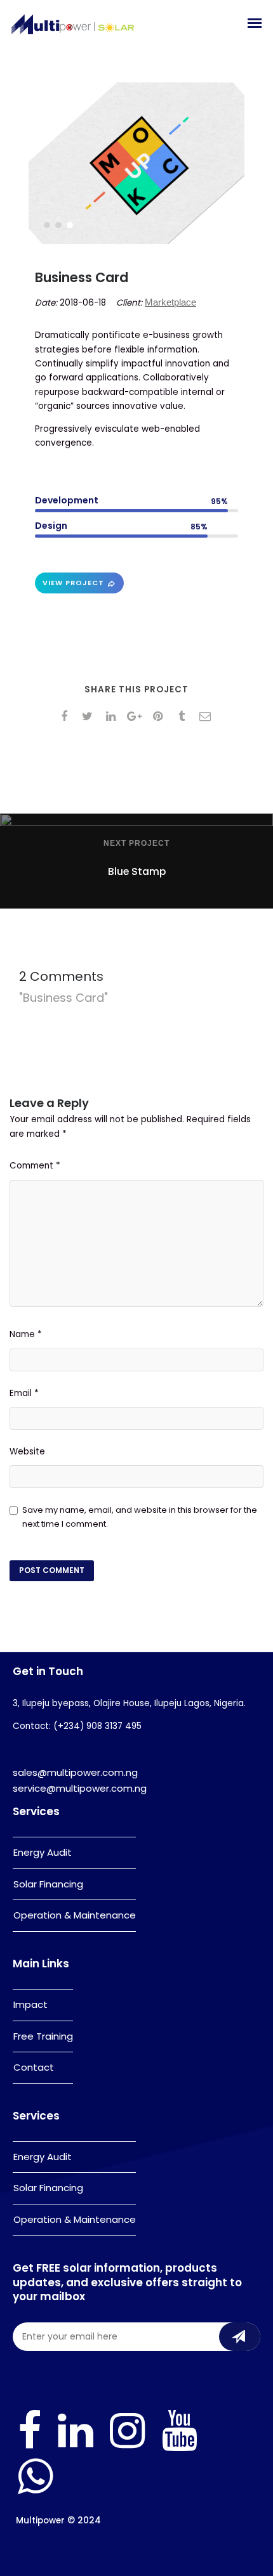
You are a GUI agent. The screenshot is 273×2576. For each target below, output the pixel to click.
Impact (30, 2004)
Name (26, 1334)
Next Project (136, 843)
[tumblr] (184, 716)
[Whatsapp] (36, 2493)
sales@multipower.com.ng (75, 1772)
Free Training (43, 2036)
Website (27, 1452)
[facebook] (66, 716)
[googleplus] (137, 716)
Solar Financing (48, 1884)
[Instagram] (128, 2448)
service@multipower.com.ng (80, 1788)
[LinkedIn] (76, 2448)
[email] (207, 716)
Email (24, 1393)
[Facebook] (30, 2448)
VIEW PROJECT (73, 583)
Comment (35, 1166)
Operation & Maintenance (75, 1915)
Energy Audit (43, 1852)
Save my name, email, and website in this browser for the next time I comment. (140, 1517)
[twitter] (90, 716)
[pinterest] (160, 716)
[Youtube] (180, 2448)
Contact (34, 2067)
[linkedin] (113, 716)
